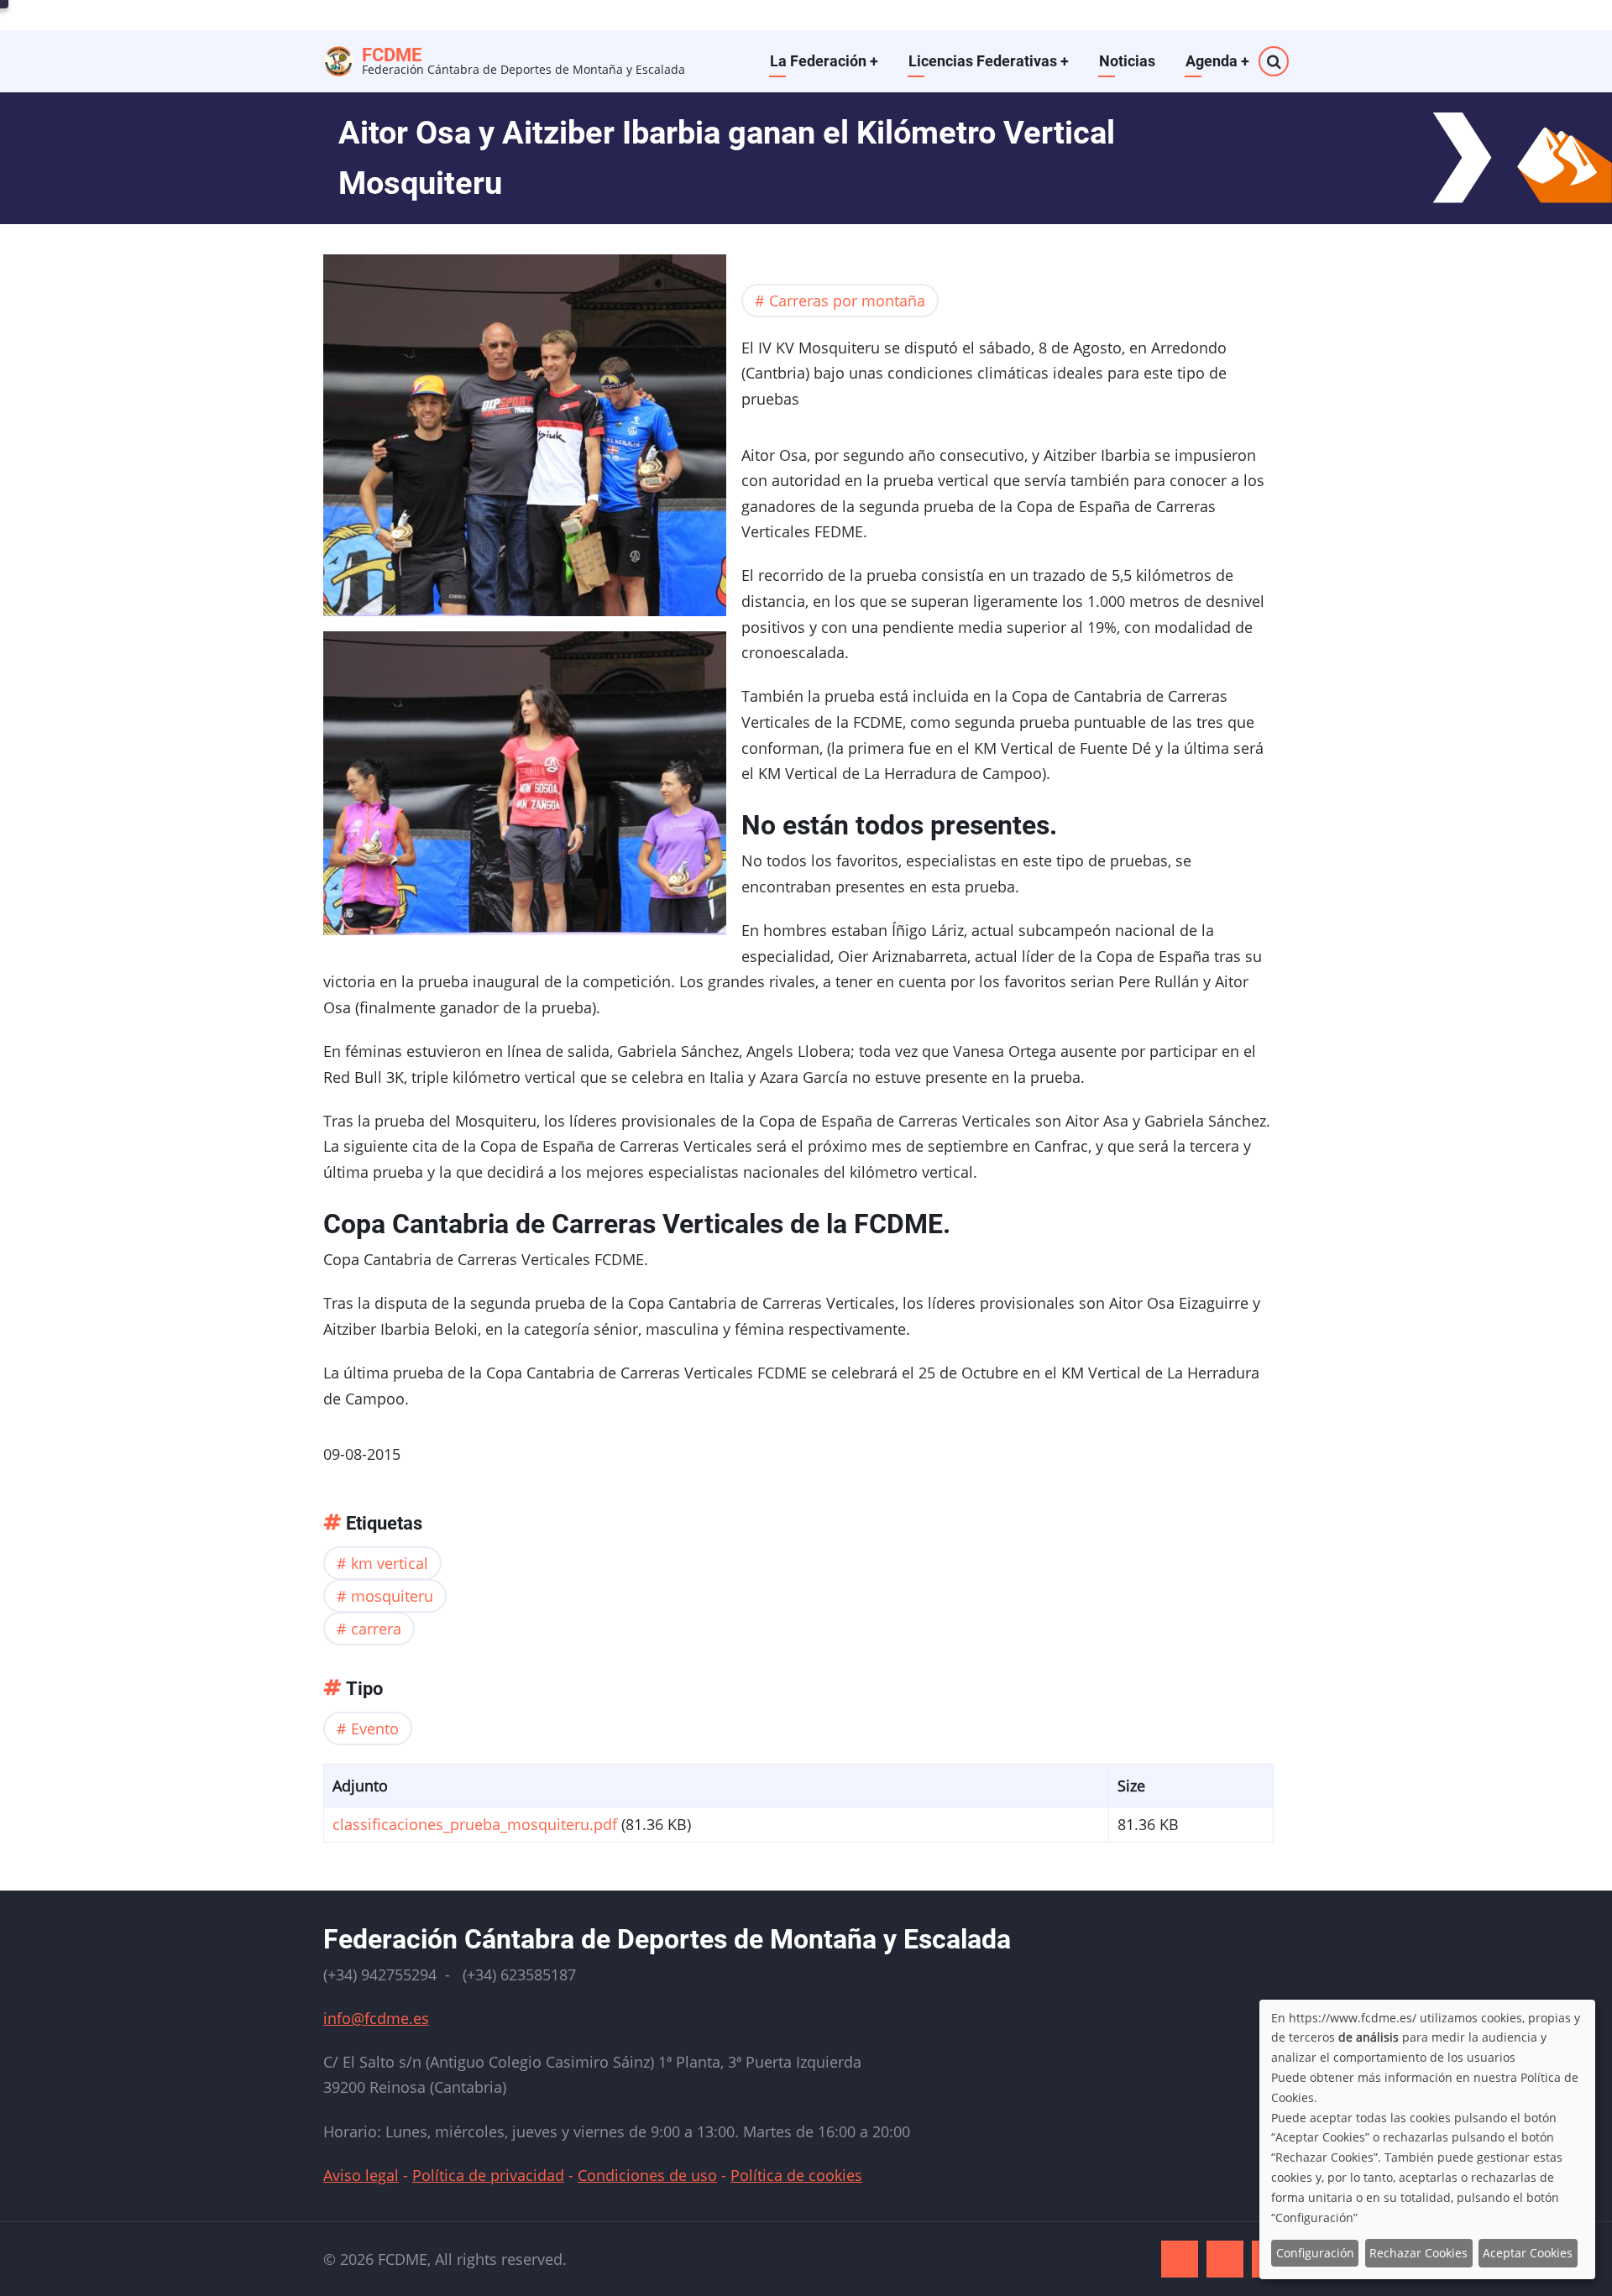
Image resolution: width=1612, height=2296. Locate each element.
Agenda (1217, 61)
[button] (525, 441)
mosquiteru (392, 1596)
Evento (375, 1729)
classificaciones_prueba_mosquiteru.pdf (475, 1824)
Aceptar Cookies (1528, 2253)
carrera (376, 1629)
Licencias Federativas (989, 61)
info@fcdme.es (376, 2018)
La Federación (824, 61)
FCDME (392, 55)
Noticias (1127, 61)
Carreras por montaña (847, 301)
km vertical (390, 1563)
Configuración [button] (1315, 2253)
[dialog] (1427, 2139)
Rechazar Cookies (1418, 2253)
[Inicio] (338, 59)
